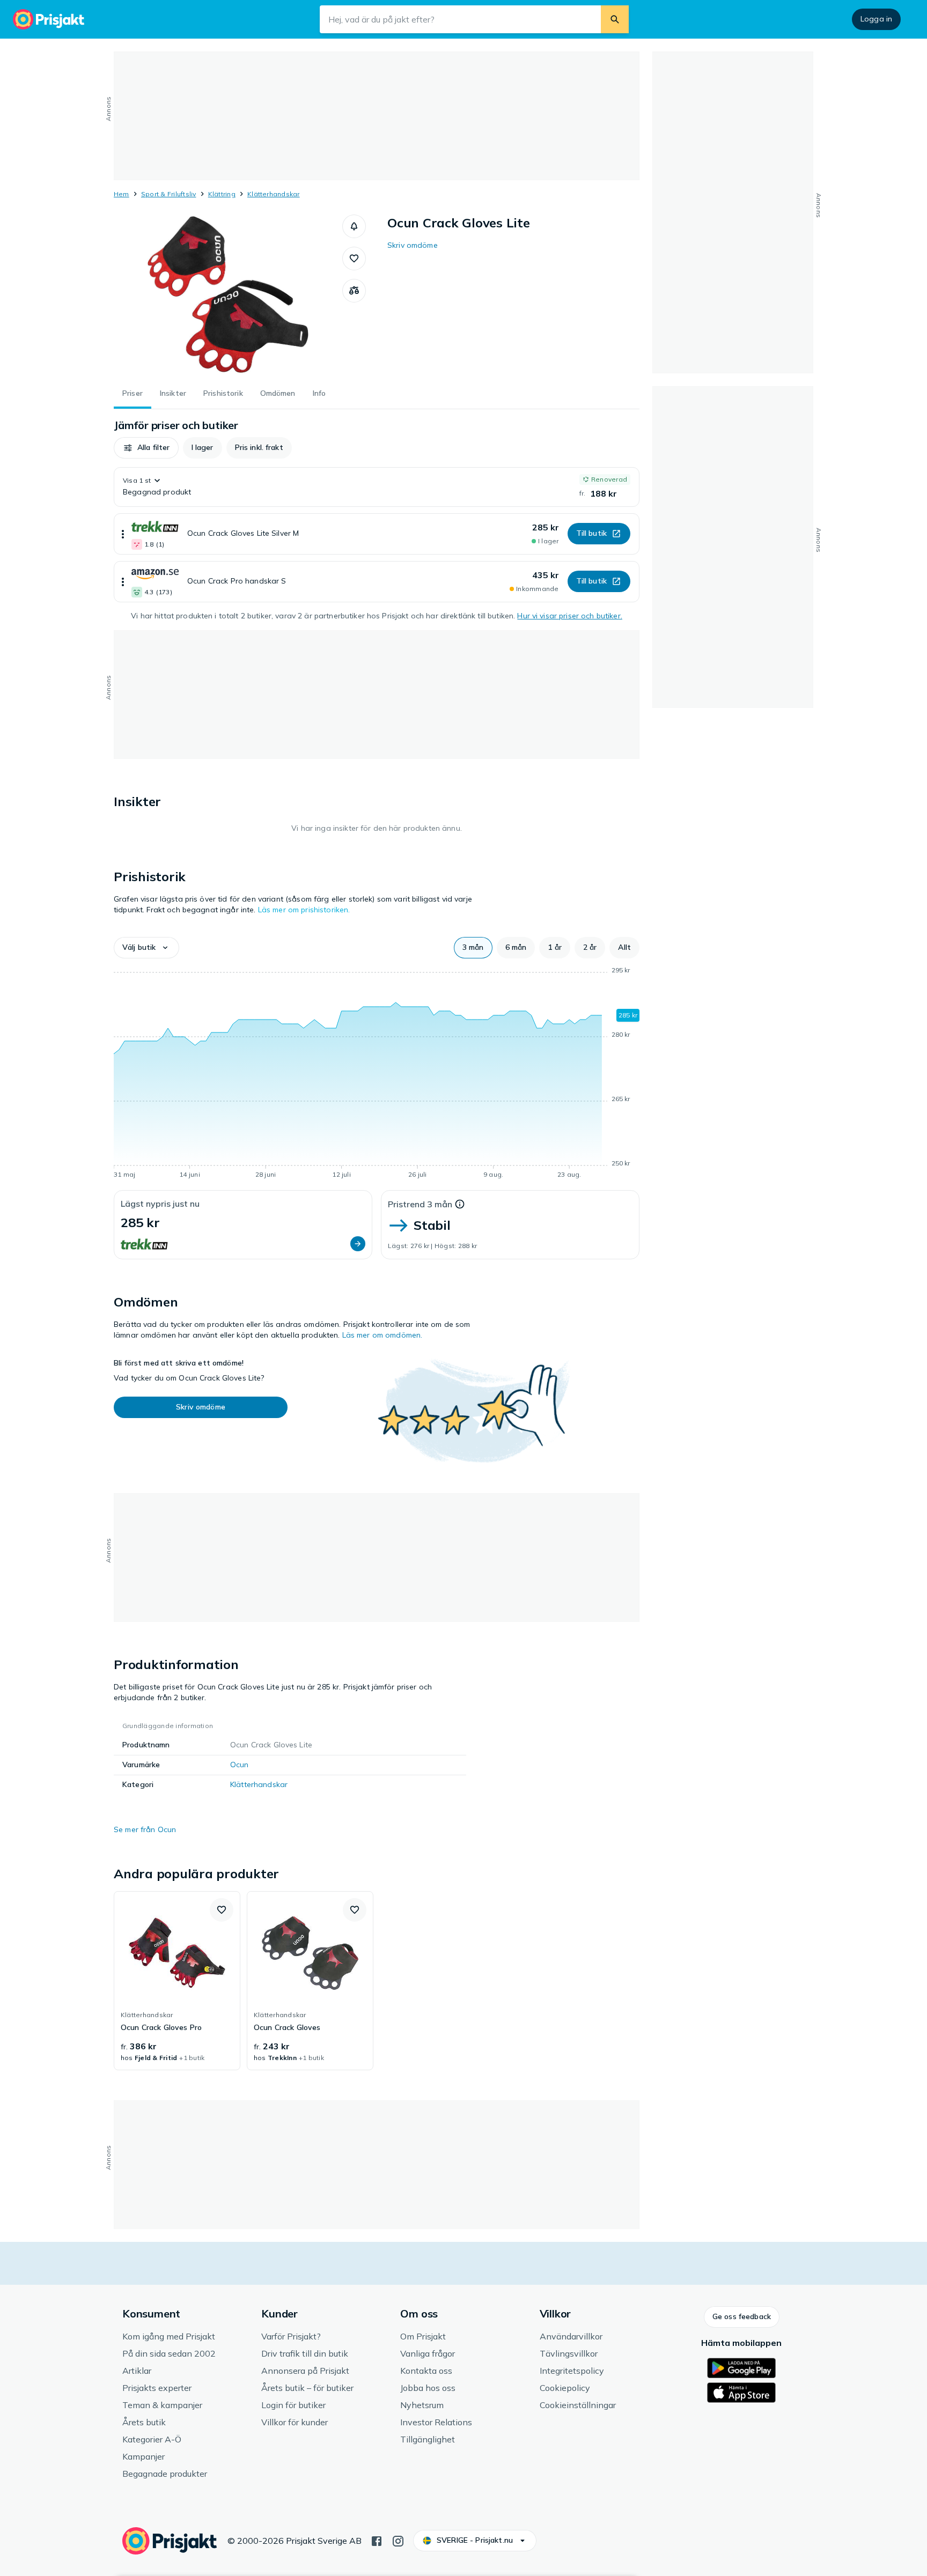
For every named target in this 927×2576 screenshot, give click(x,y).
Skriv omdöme (413, 245)
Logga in (876, 19)
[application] (377, 1074)
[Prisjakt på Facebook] (377, 2540)
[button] (354, 226)
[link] (177, 1981)
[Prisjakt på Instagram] (398, 2540)
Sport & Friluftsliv (169, 194)
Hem (122, 194)
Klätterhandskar (274, 194)
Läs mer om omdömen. (382, 1335)
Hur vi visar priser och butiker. (569, 616)
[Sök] (615, 19)
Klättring (222, 194)
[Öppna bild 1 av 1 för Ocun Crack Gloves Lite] (228, 295)
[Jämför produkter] (354, 291)
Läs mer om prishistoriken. (304, 910)
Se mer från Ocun (145, 1829)
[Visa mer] (123, 534)
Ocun (240, 1765)
